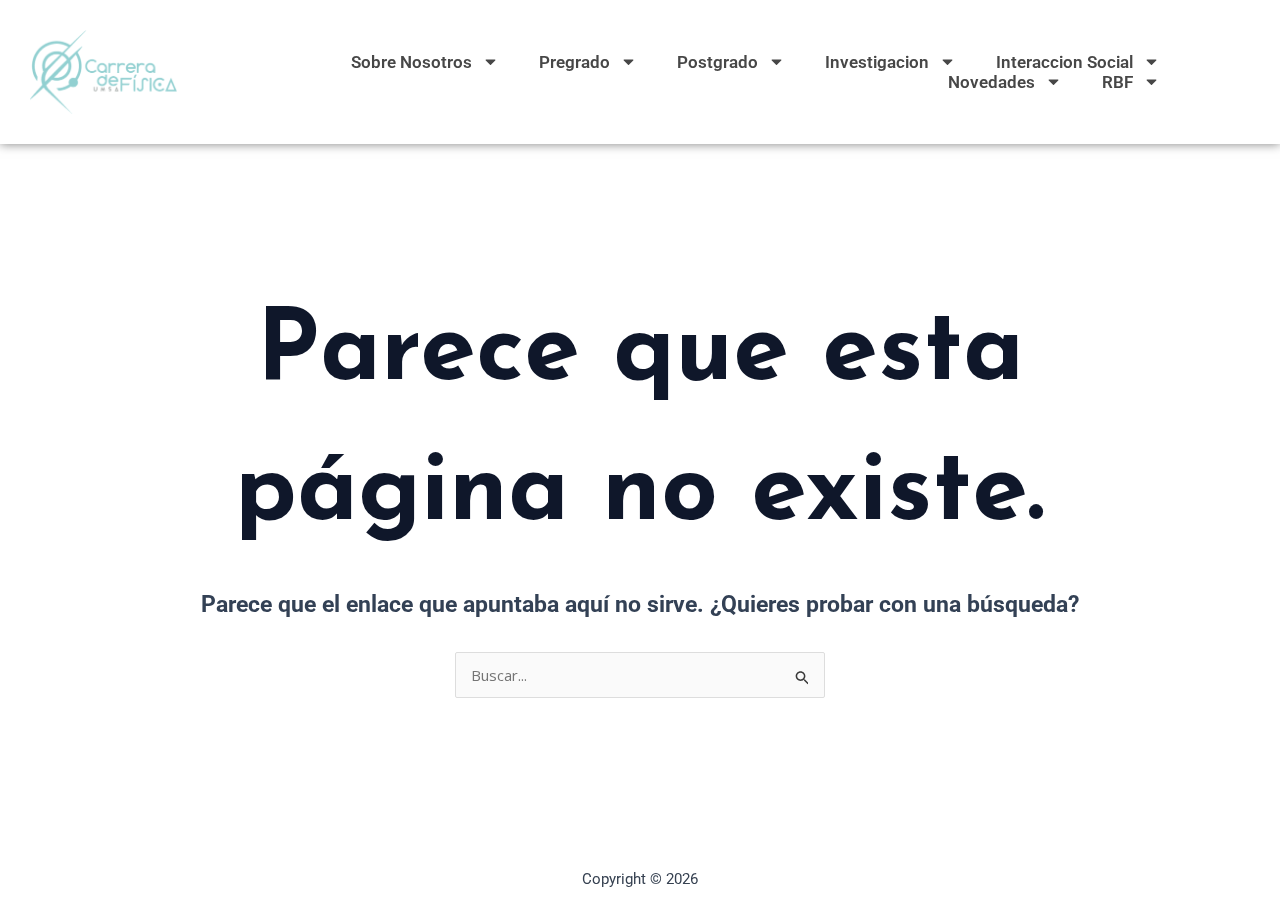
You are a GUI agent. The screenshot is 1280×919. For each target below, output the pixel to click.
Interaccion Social (1064, 62)
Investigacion (877, 62)
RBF (1117, 82)
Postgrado (717, 62)
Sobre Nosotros (411, 62)
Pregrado (574, 62)
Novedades (991, 82)
